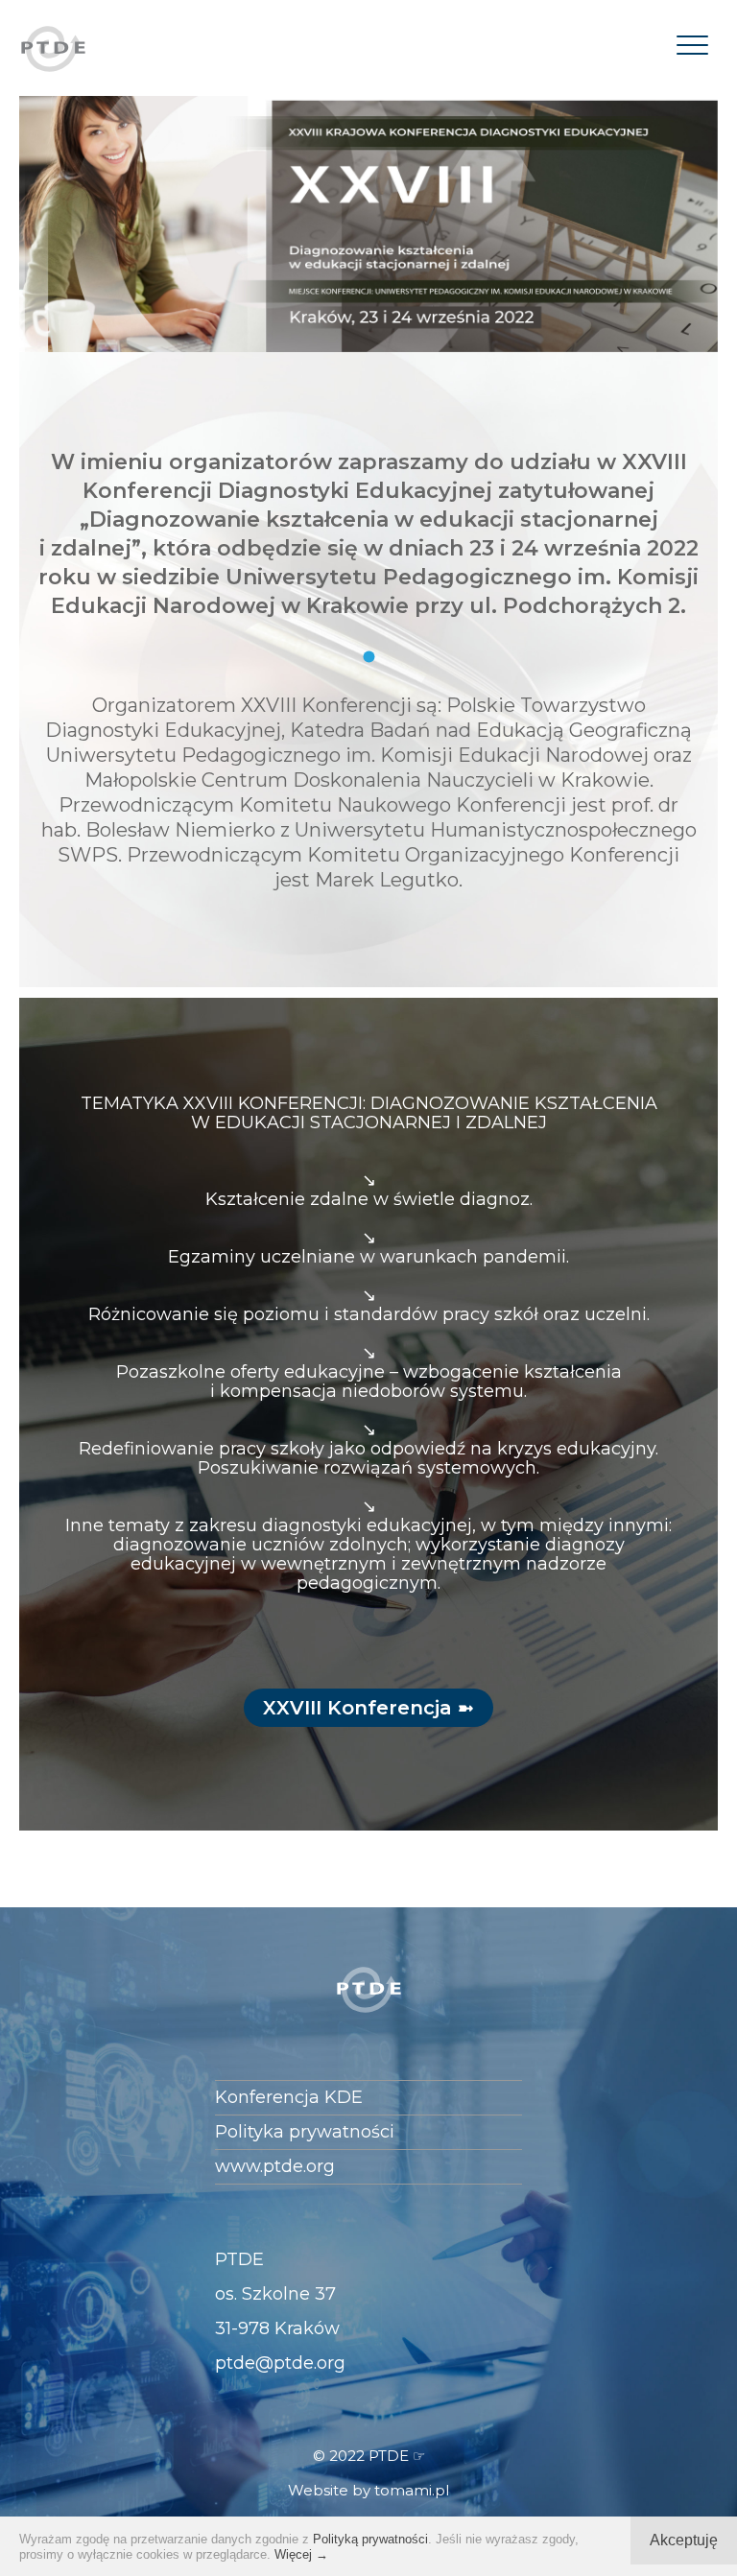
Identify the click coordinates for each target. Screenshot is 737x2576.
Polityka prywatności (305, 2132)
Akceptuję (684, 2540)
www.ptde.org (275, 2166)
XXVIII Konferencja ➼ (368, 1708)
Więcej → (301, 2554)
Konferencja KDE (289, 2097)
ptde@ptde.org (280, 2363)
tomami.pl (412, 2490)
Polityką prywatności (370, 2539)
